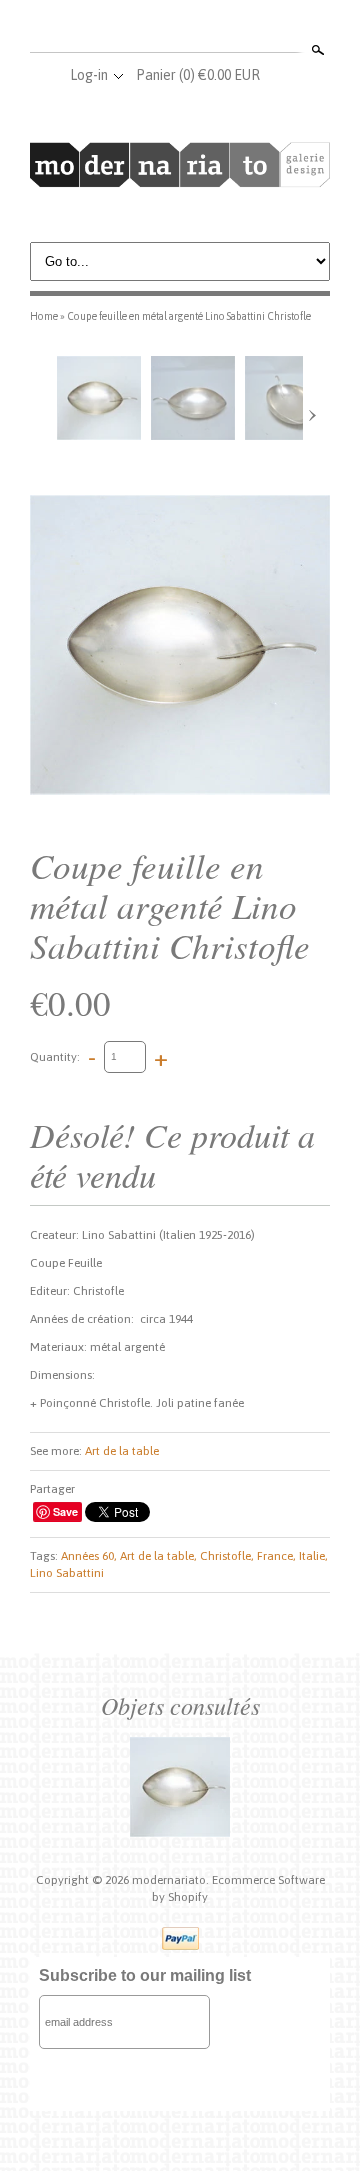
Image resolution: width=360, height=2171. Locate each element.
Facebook (146, 28)
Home (44, 316)
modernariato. (172, 1880)
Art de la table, (158, 1556)
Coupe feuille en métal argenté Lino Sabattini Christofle (189, 316)
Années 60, (89, 1556)
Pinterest (212, 28)
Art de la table (122, 1451)
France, (276, 1556)
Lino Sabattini (67, 1573)
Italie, (313, 1556)
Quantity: (55, 1056)
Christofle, (227, 1556)
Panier (198, 75)
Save (65, 1511)
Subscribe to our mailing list (145, 1975)
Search (316, 50)
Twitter (179, 28)
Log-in (89, 75)
